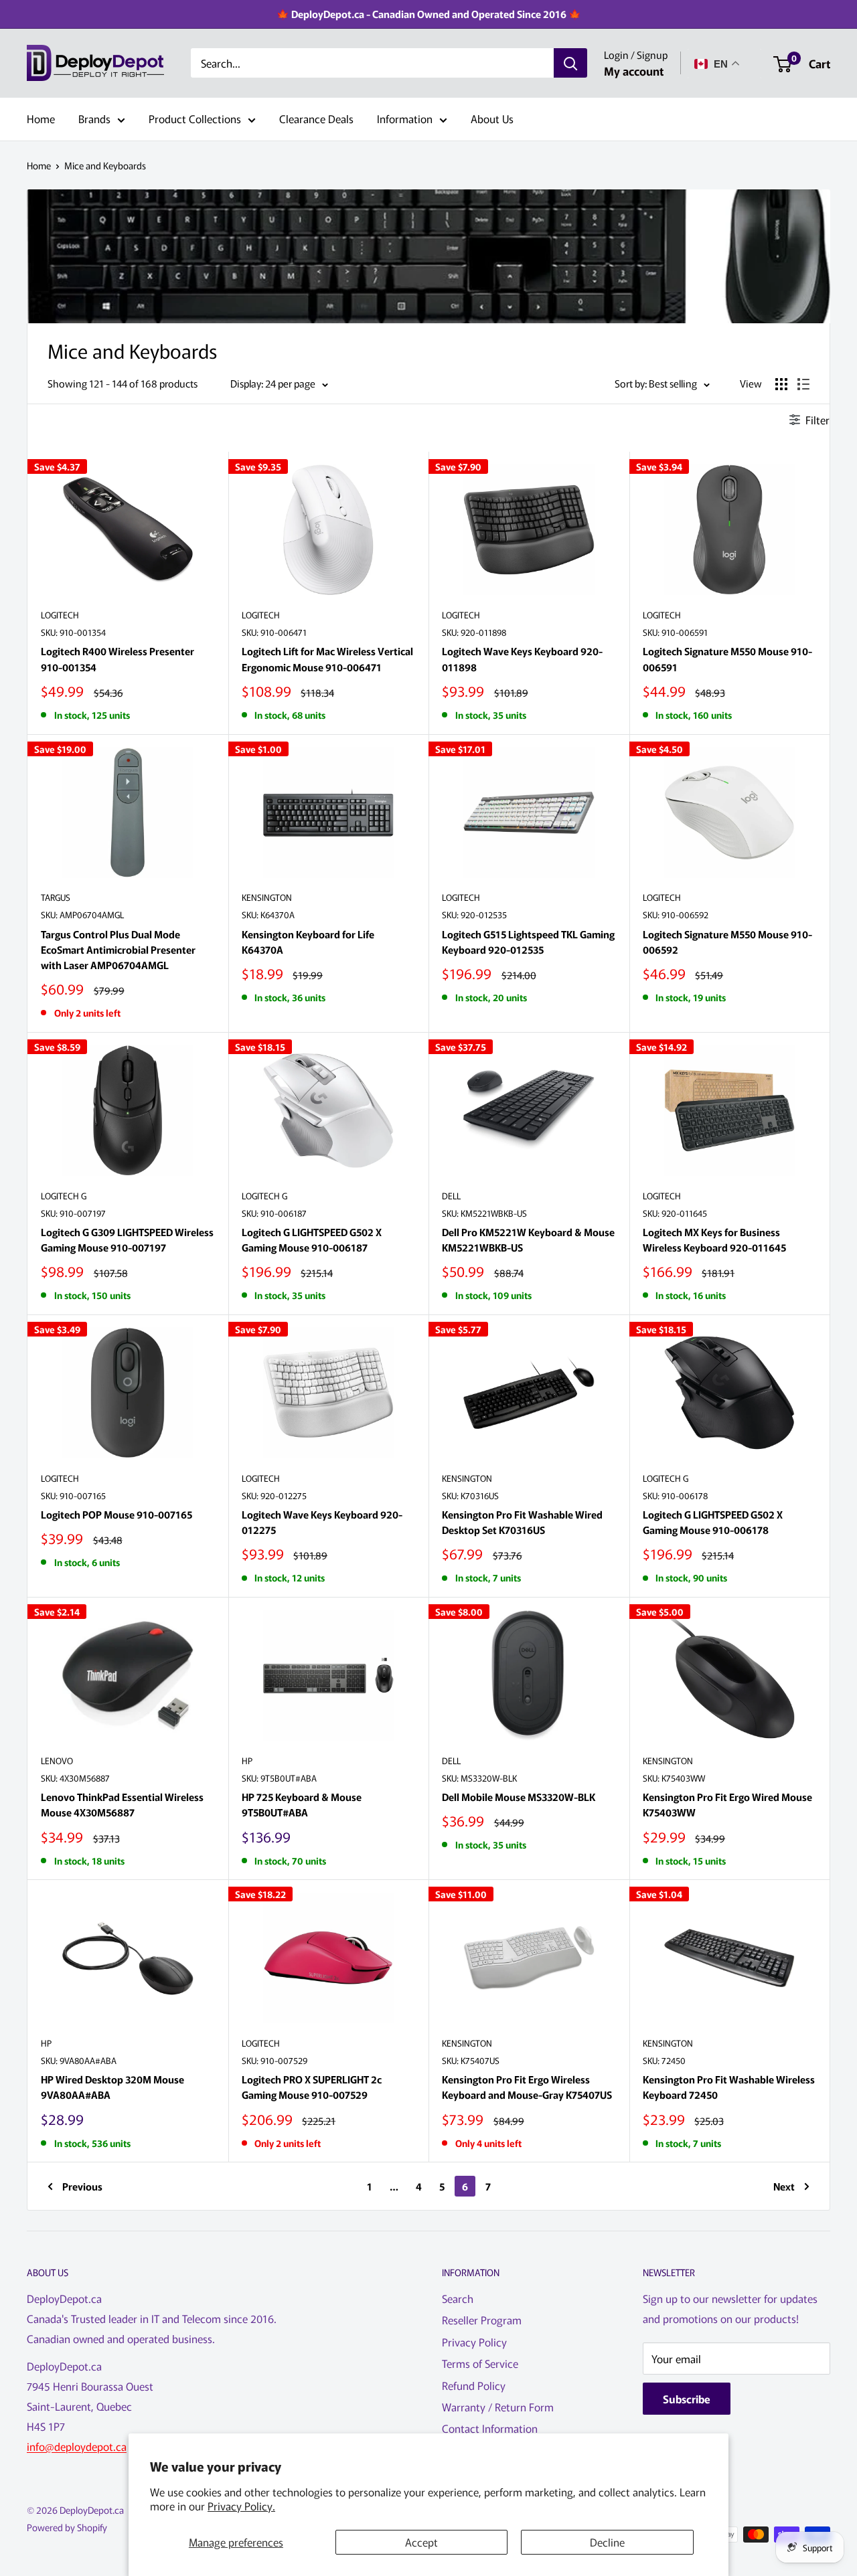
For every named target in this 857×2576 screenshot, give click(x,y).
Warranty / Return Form (498, 2407)
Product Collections (195, 118)
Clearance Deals (316, 118)
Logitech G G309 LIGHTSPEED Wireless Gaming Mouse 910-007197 (127, 1239)
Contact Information (490, 2428)
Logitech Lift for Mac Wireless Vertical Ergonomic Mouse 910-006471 (327, 659)
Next (784, 2186)
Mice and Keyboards (105, 165)
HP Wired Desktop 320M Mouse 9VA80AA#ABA (112, 2087)
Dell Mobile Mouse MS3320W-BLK (519, 1797)
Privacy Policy (474, 2342)
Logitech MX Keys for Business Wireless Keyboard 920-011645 (714, 1239)
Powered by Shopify (67, 2527)
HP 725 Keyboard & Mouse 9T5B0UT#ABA (302, 1804)
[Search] (570, 64)
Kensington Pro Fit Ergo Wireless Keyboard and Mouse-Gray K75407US (527, 2087)
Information (405, 118)
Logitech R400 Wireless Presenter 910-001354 (118, 659)
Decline (607, 2542)
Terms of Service (480, 2363)
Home (41, 118)
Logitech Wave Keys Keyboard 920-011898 (522, 659)
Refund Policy (474, 2385)
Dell (451, 1196)
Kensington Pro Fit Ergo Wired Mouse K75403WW (727, 1804)
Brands (94, 118)
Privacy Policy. (241, 2506)
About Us (492, 118)
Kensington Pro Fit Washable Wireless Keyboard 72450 (729, 2087)
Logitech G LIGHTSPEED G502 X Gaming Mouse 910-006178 (713, 1522)
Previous (82, 2186)
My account (634, 71)
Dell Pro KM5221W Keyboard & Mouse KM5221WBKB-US (528, 1239)
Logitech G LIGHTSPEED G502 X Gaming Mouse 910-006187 (312, 1239)
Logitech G (64, 1196)
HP (247, 1761)
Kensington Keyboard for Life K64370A (308, 942)
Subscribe (687, 2399)
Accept (421, 2542)
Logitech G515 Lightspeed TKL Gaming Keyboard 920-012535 (528, 942)
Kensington (267, 897)
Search (458, 2298)
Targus (56, 897)
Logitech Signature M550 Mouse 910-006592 (727, 942)
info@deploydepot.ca (77, 2446)
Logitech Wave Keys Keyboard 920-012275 (322, 1522)
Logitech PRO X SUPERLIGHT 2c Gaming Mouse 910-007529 (312, 2087)
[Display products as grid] (781, 384)
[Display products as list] (803, 384)
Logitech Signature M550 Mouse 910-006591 (727, 659)
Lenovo (57, 1761)
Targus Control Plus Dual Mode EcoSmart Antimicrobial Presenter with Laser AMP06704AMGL (118, 950)
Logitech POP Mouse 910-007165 (116, 1514)
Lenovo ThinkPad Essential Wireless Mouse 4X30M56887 (122, 1804)
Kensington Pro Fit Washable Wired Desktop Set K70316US (522, 1522)
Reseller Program (482, 2320)
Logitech (60, 615)
